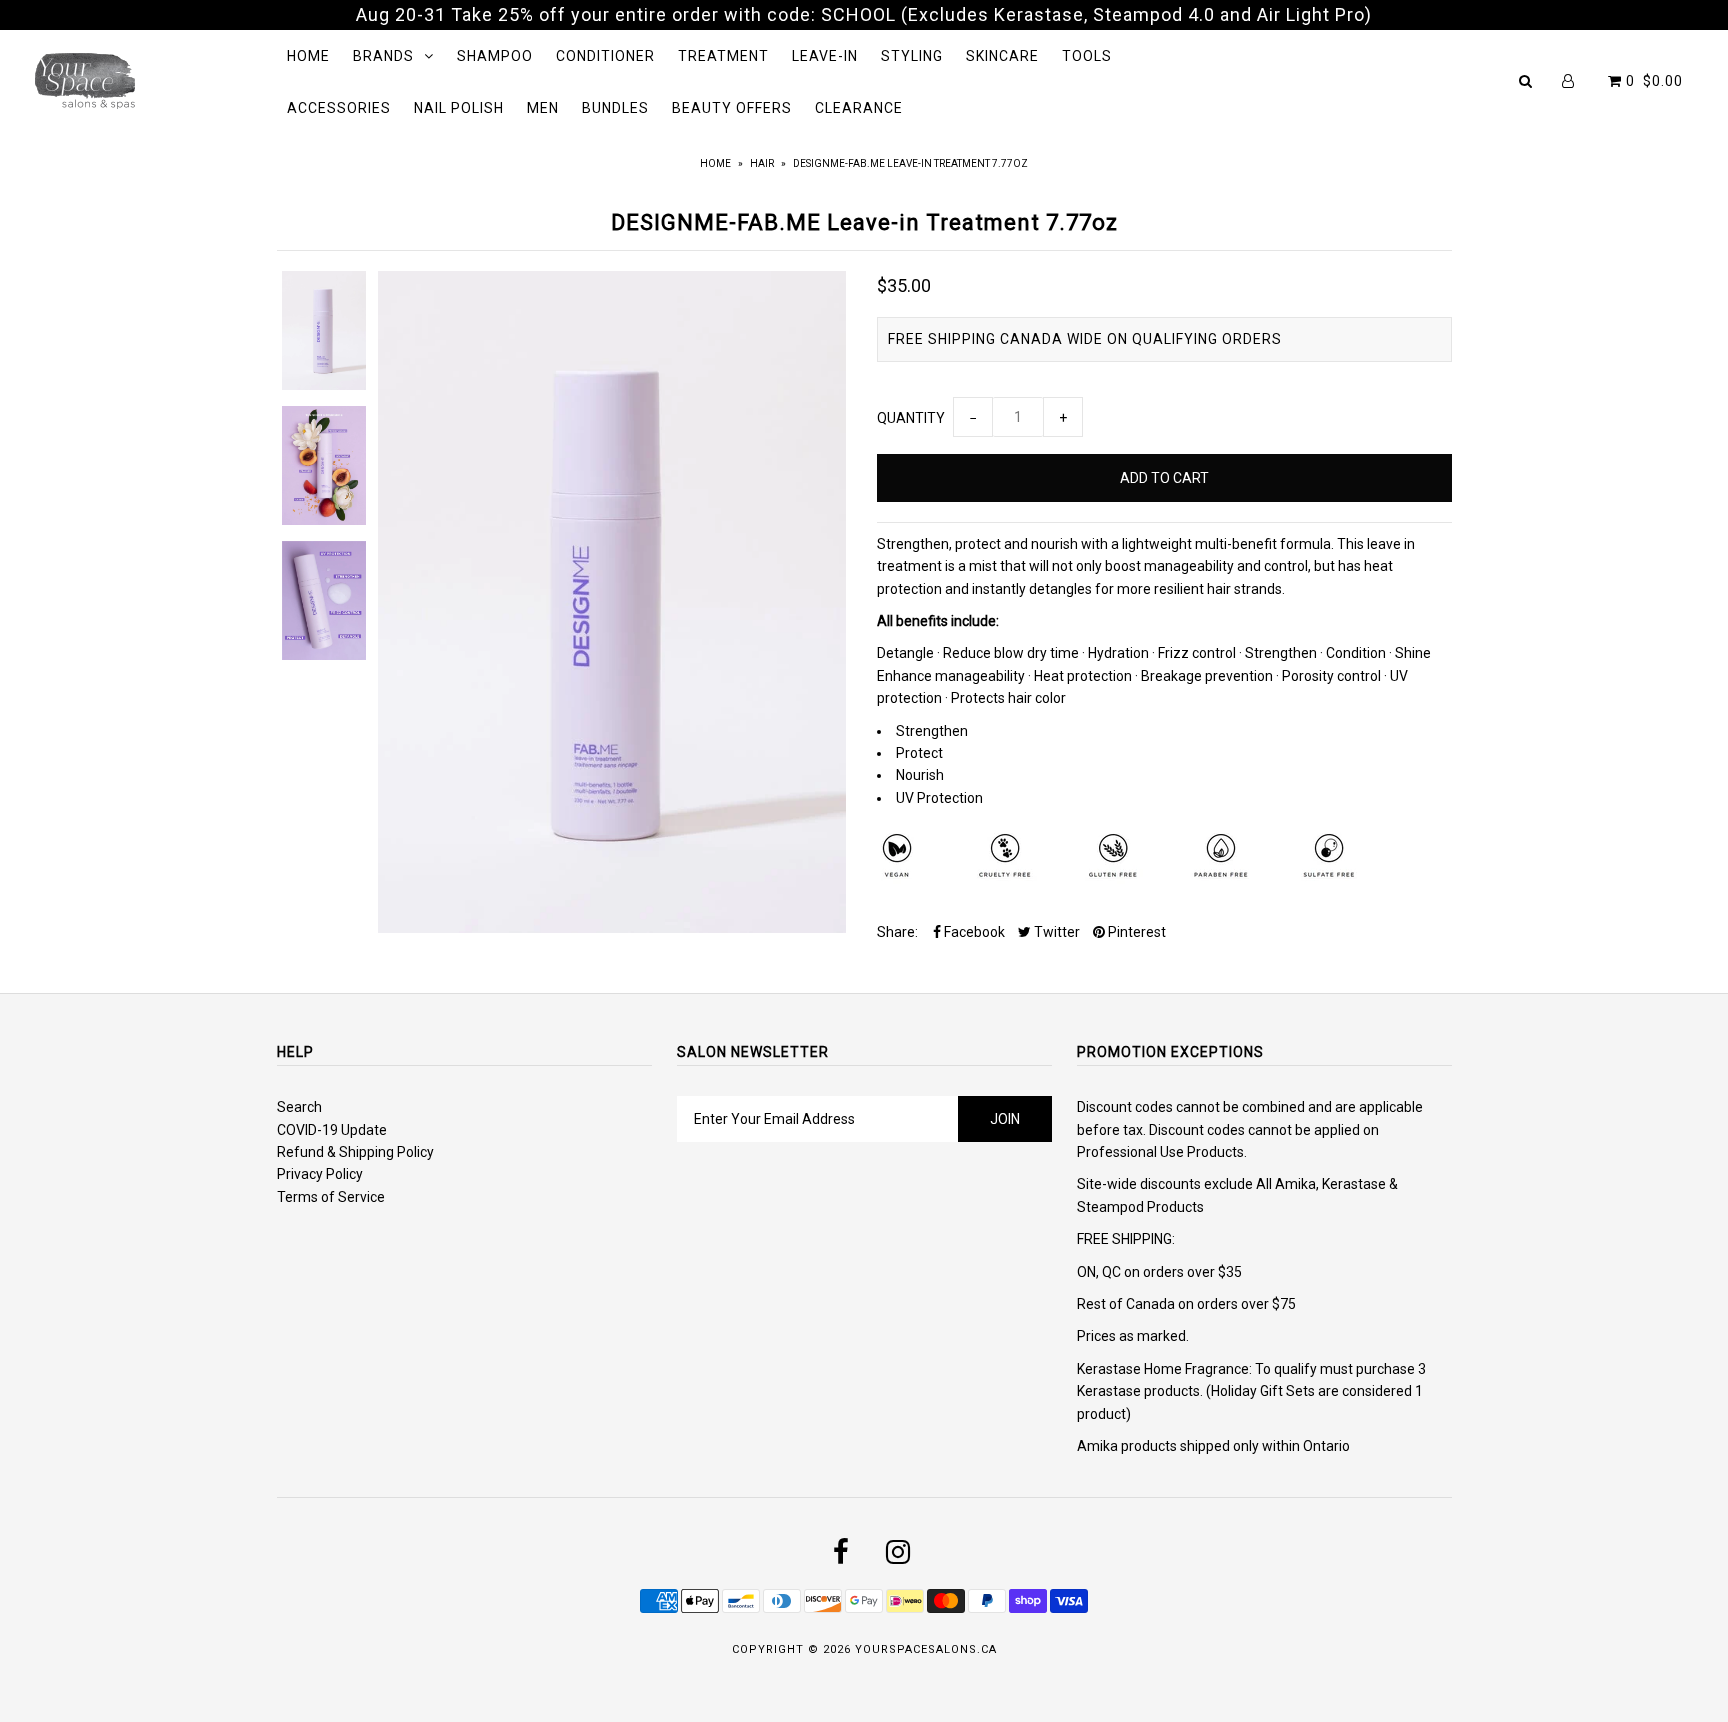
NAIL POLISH (459, 108)
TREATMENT (723, 56)
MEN (543, 108)
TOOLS (1087, 56)
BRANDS (383, 56)
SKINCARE (1002, 56)
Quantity (911, 418)
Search (299, 1107)
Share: (897, 932)
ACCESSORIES (339, 108)
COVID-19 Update (332, 1130)
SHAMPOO (495, 56)
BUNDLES (615, 108)
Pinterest (1135, 932)
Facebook (973, 932)
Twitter (1055, 932)
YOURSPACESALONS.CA (926, 1649)
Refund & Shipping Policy (355, 1152)
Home (715, 163)
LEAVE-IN (825, 56)
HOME (308, 56)
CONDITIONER (605, 56)
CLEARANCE (859, 108)
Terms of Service (331, 1197)
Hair (762, 163)
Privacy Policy (320, 1174)
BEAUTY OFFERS (732, 108)
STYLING (912, 56)
